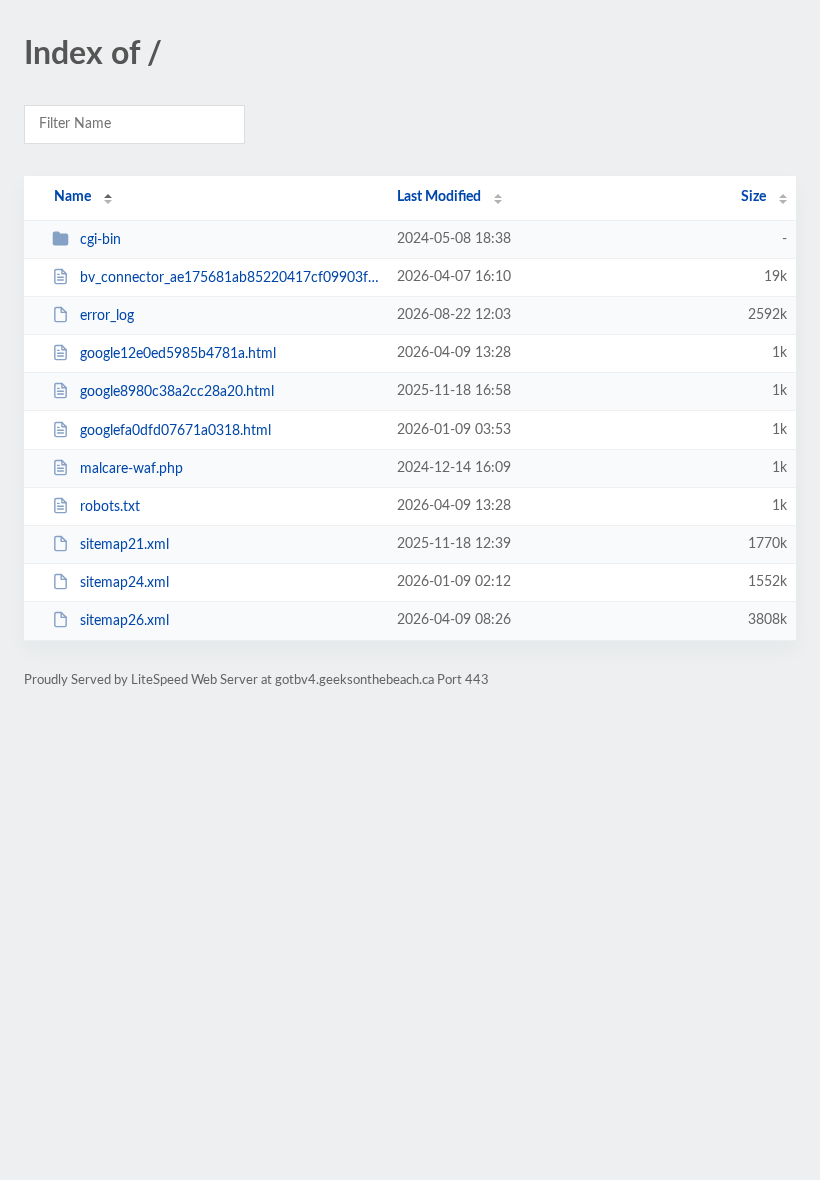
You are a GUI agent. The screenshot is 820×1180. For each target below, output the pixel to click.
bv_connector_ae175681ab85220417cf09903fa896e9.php (229, 278)
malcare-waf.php (131, 469)
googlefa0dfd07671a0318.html (175, 431)
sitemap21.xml (124, 545)
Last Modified (439, 197)
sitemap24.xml (124, 583)
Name (72, 197)
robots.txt (110, 507)
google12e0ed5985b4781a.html (178, 354)
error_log (107, 316)
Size (753, 197)
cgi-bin (100, 240)
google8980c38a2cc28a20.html (177, 392)
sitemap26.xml (124, 621)
